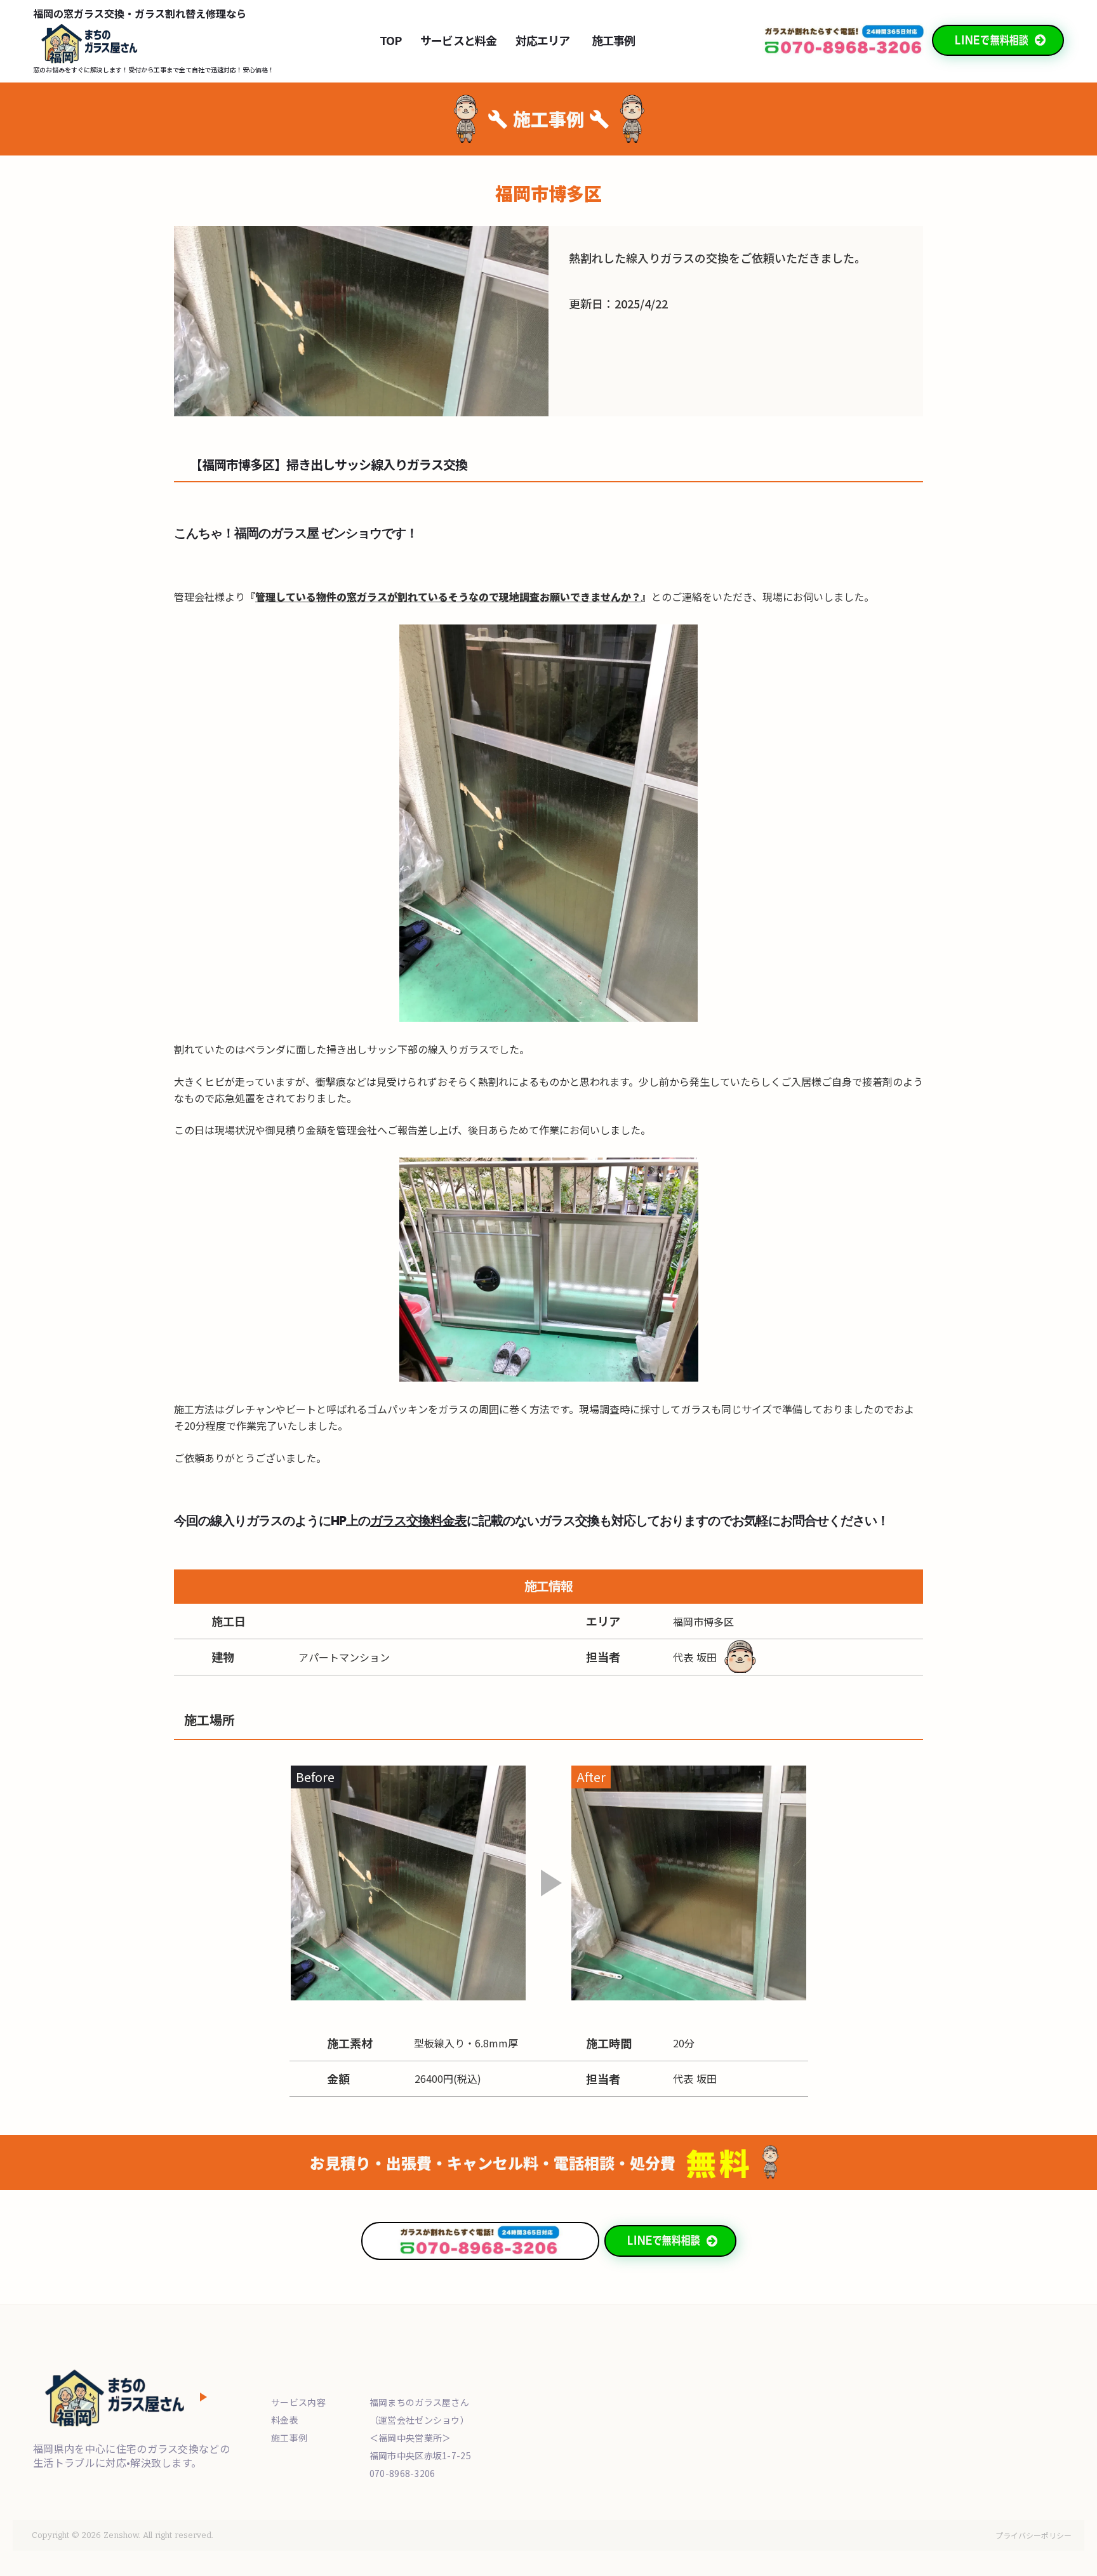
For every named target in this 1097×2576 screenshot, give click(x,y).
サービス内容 (298, 2402)
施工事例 (613, 40)
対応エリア (543, 40)
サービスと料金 (458, 40)
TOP (390, 40)
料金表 (285, 2420)
